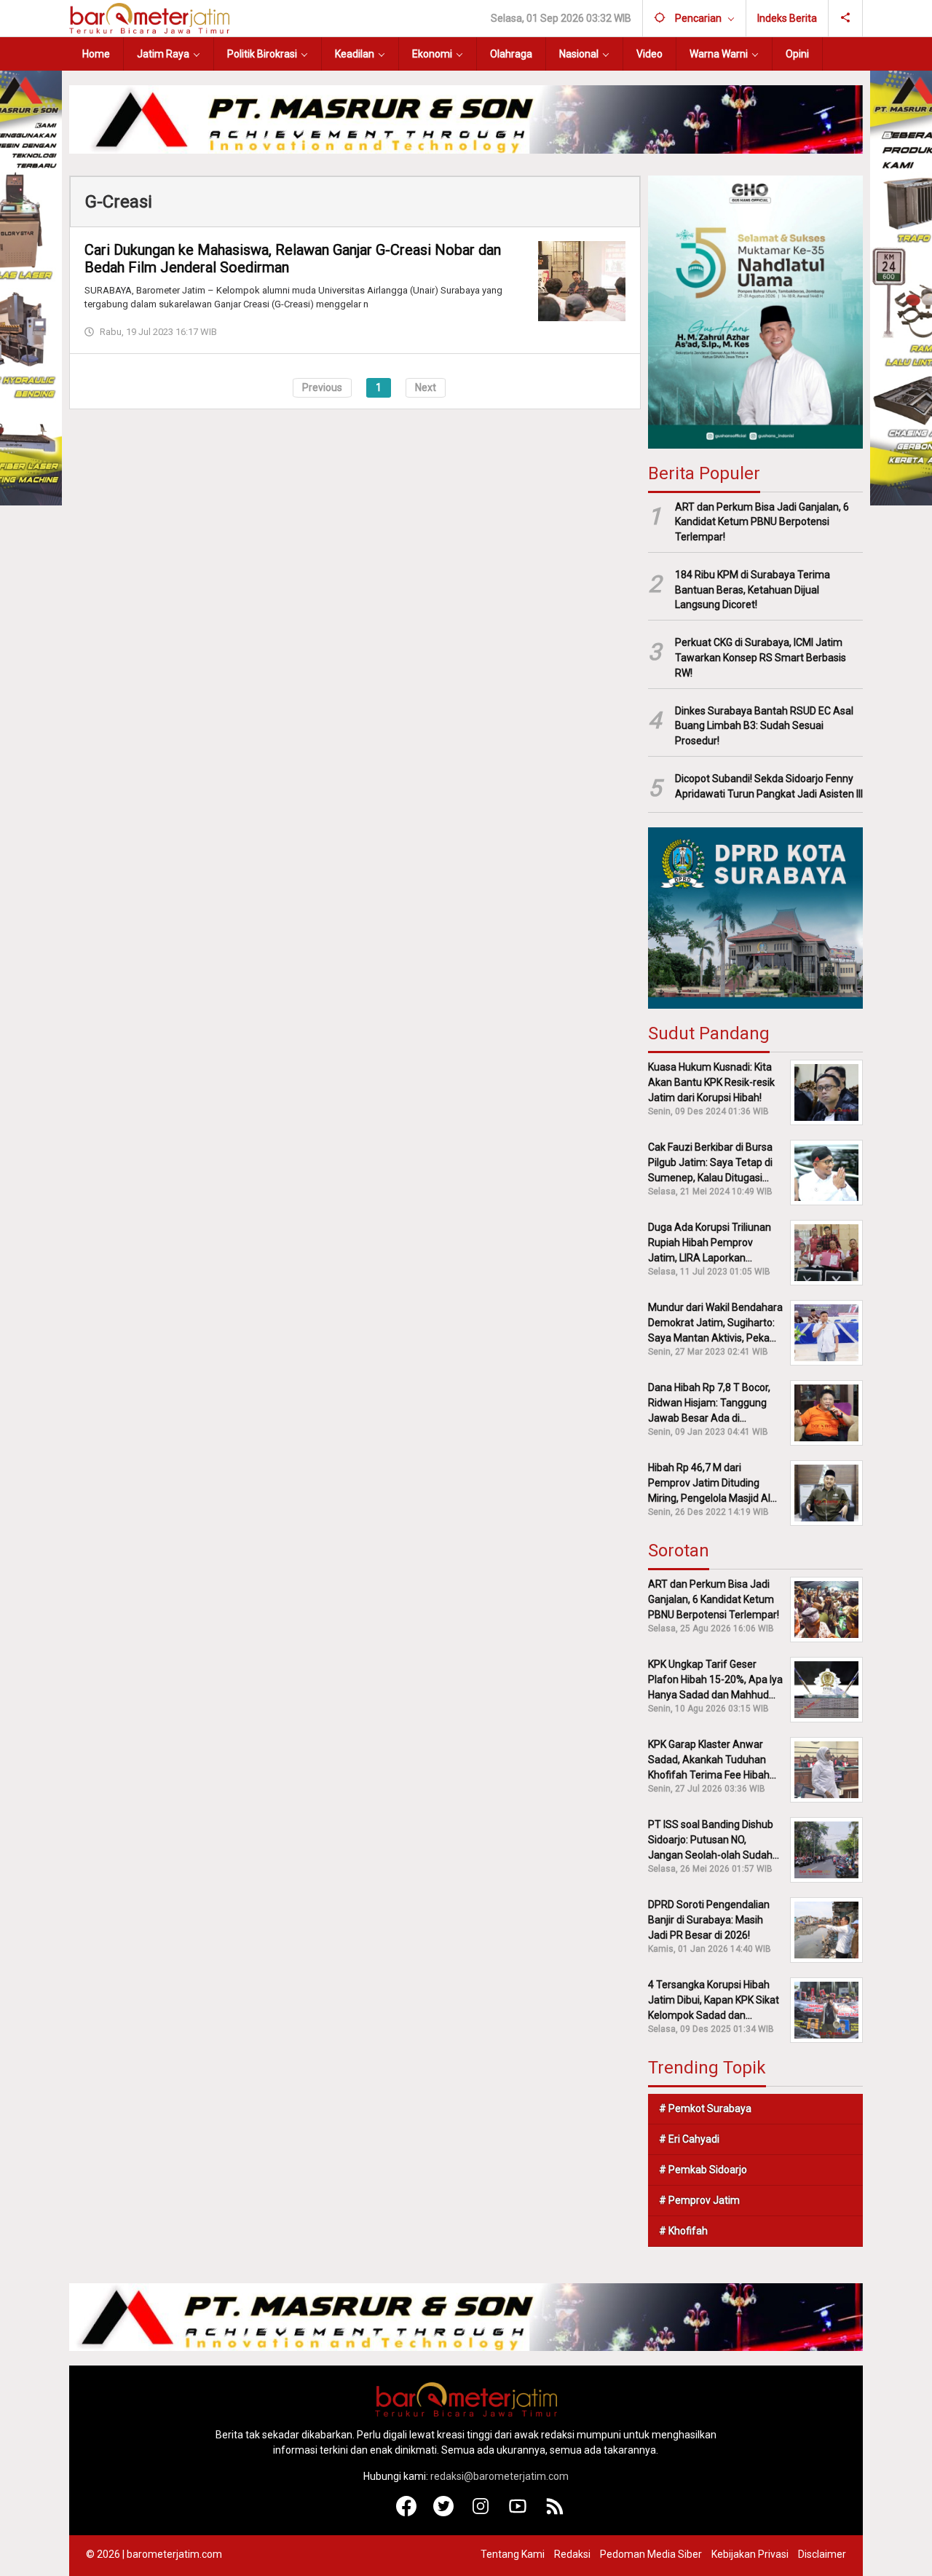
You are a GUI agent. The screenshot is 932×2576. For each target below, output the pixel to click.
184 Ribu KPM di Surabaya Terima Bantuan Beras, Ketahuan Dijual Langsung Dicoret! (753, 590)
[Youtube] (518, 2513)
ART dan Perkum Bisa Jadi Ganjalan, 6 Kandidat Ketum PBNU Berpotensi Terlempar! (762, 522)
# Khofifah (683, 2231)
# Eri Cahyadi (689, 2139)
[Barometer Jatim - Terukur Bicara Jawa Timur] (149, 17)
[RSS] (555, 2513)
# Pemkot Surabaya (705, 2108)
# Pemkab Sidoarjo (703, 2170)
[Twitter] (444, 2513)
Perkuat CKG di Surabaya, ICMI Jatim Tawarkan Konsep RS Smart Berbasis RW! (761, 658)
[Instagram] (481, 2513)
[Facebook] (407, 2513)
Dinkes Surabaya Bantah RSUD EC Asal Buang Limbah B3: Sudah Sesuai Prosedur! (764, 726)
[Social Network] (846, 18)
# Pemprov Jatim (699, 2200)
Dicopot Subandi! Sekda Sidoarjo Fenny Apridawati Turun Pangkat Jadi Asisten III (769, 786)
